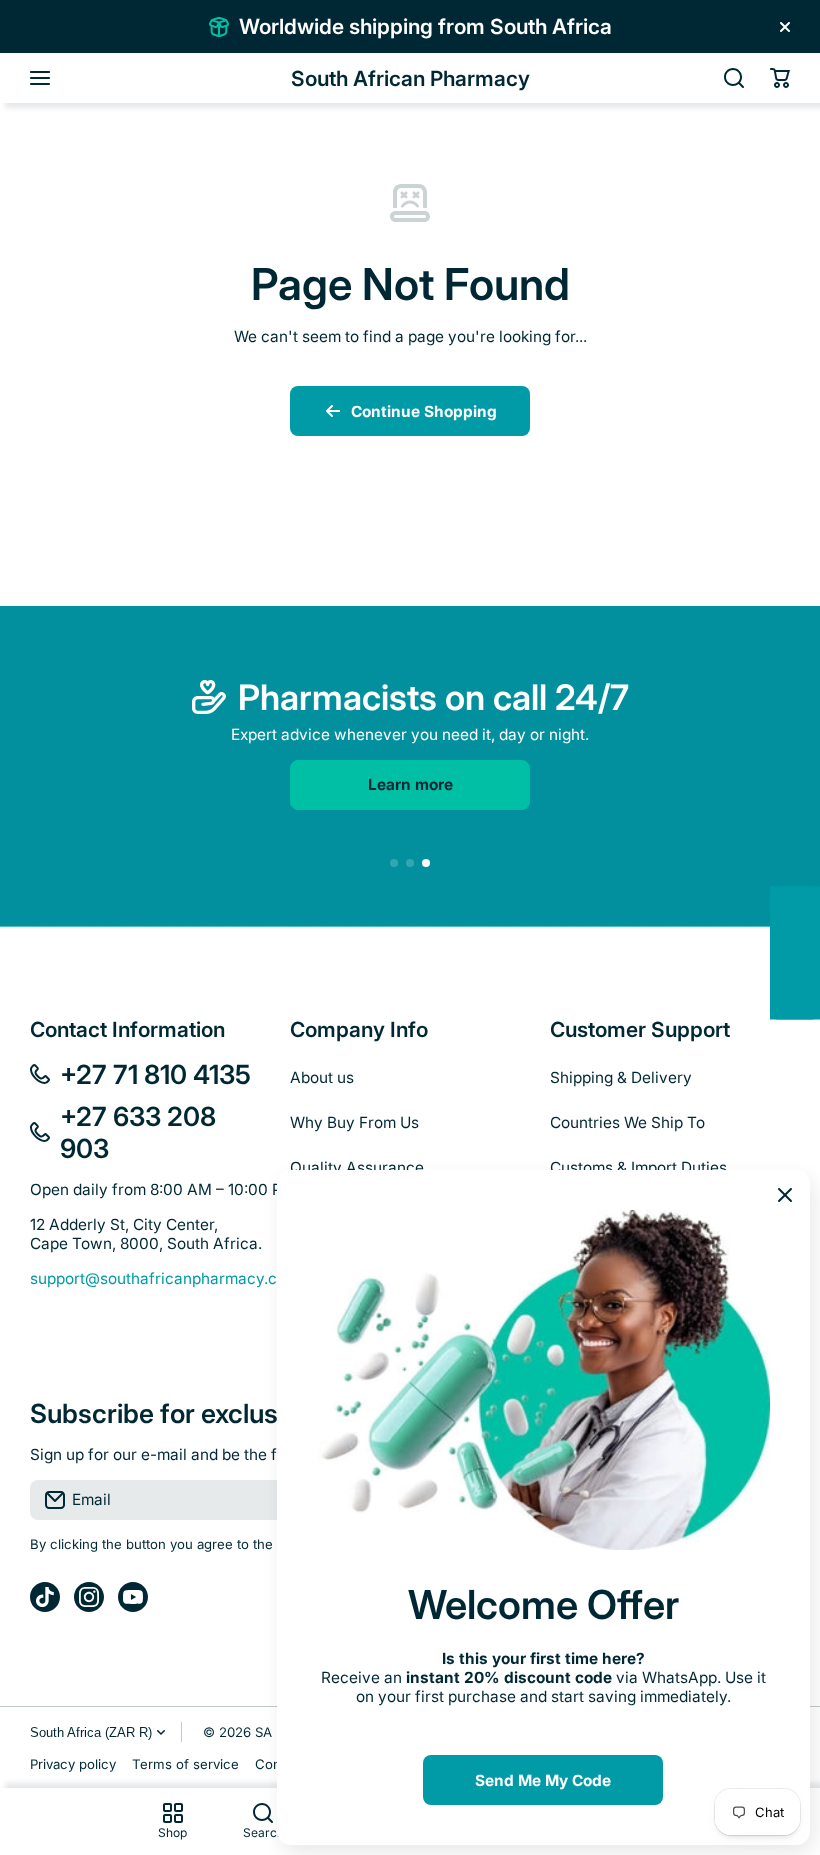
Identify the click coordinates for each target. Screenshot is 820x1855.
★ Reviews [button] (809, 952)
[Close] (785, 27)
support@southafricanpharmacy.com (164, 1278)
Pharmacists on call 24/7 (433, 697)
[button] (780, 78)
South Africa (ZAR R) (91, 1732)
